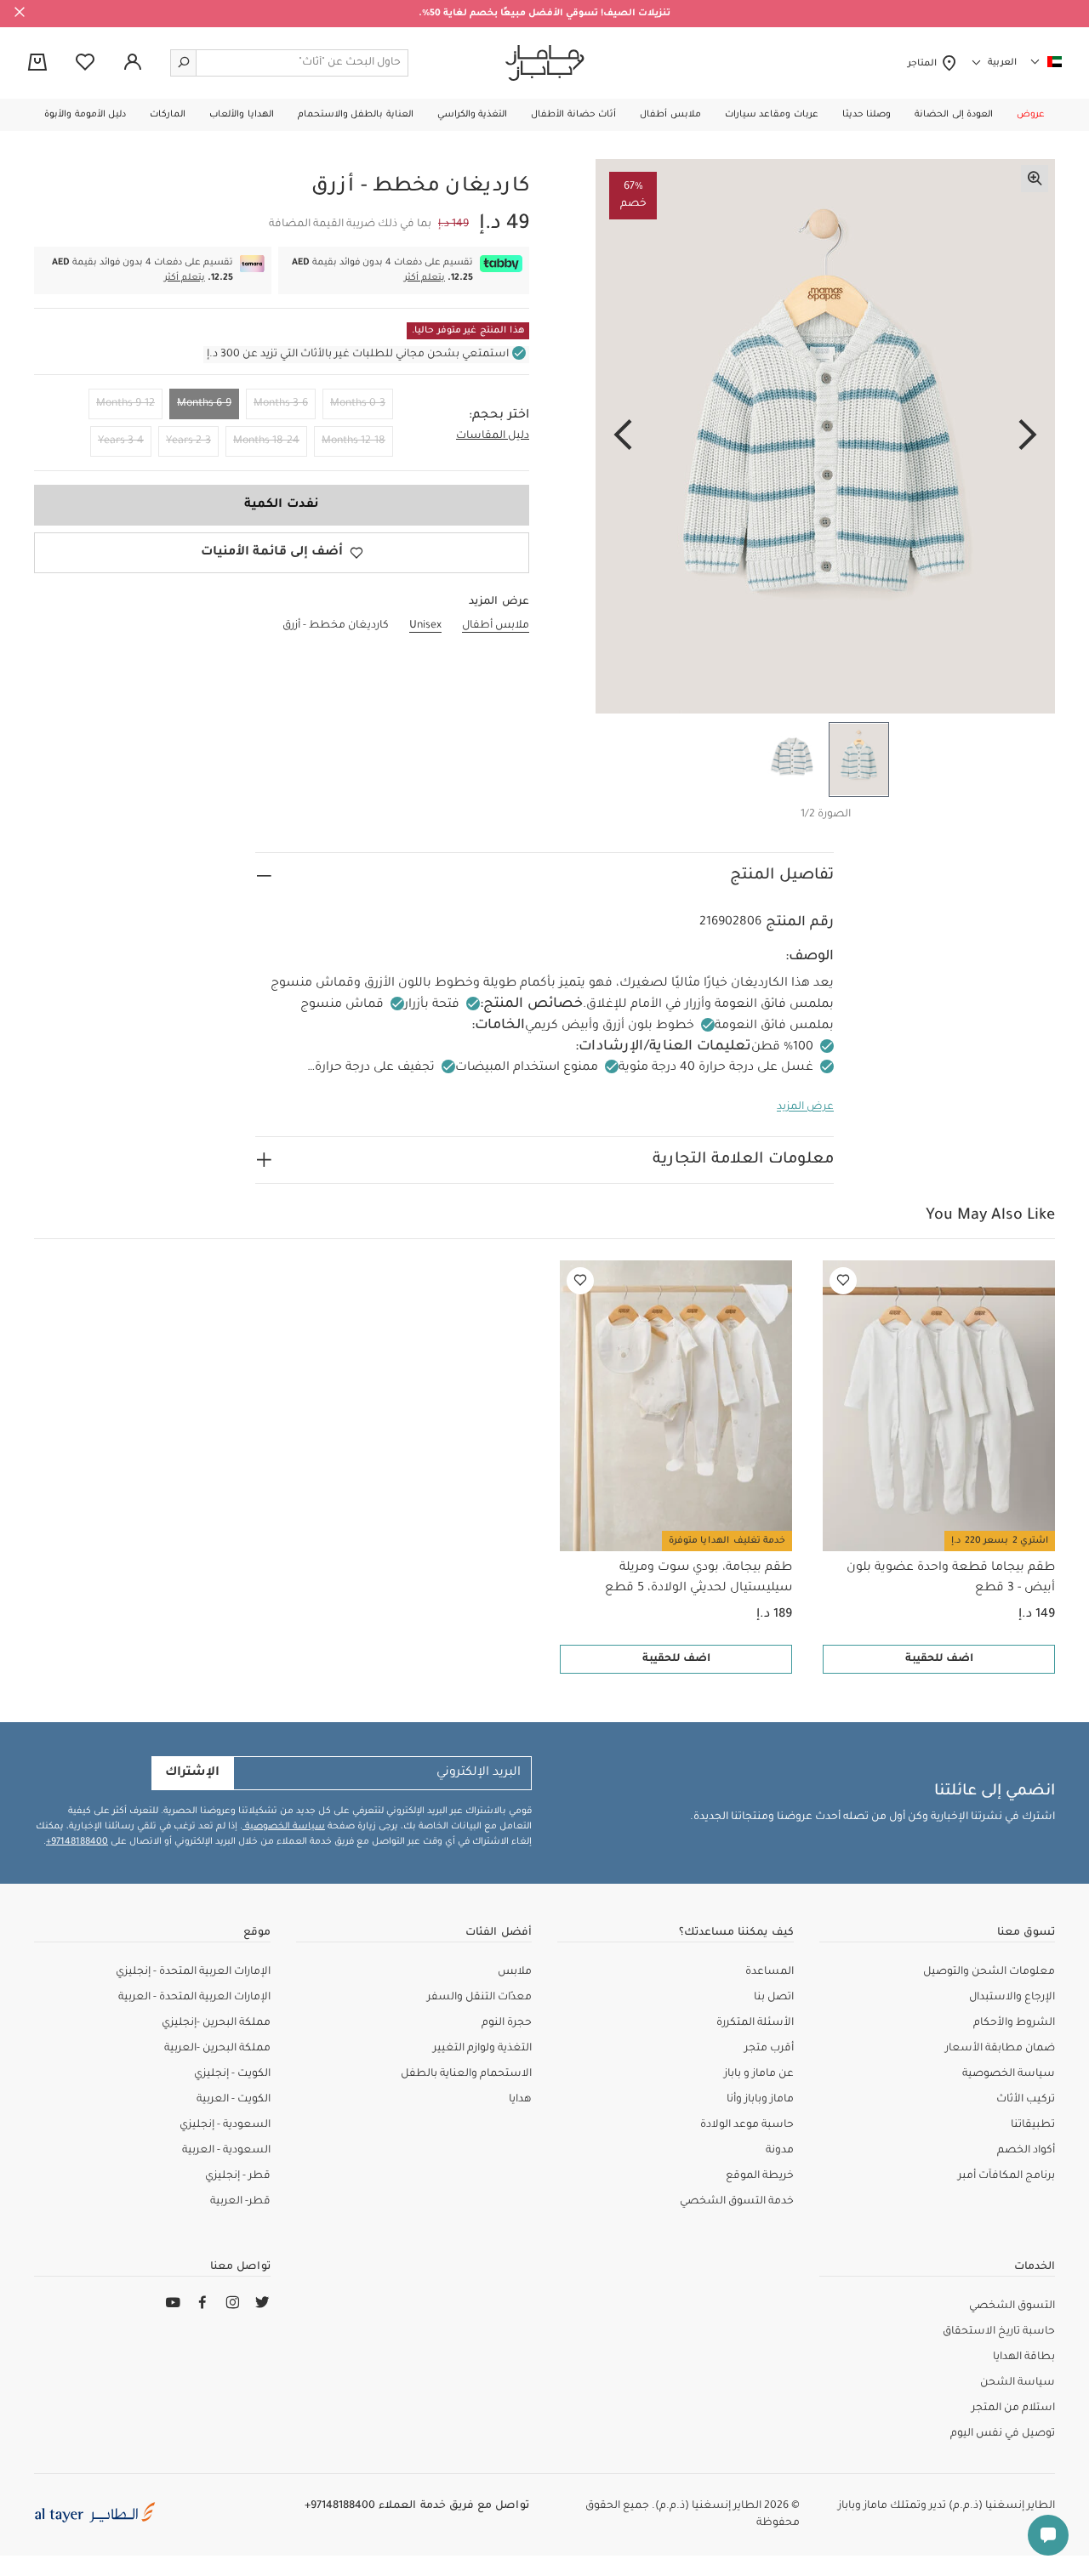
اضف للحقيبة (939, 1659)
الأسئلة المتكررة (755, 2023)
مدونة (780, 2151)
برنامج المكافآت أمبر (1006, 2176)
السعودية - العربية (226, 2151)
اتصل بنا (774, 1998)
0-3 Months (358, 404)
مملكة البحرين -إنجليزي (216, 2023)
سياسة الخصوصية (284, 1827)
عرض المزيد (805, 1107)
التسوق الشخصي (1012, 2306)
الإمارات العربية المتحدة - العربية (194, 1998)
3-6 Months (281, 404)
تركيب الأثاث (1026, 2100)
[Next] (623, 436)
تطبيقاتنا (1033, 2125)
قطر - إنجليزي (238, 2176)
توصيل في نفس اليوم (1003, 2434)
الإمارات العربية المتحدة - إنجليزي (193, 1972)
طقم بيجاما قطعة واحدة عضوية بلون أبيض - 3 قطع (951, 1578)
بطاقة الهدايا (1024, 2357)
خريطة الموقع (760, 2176)
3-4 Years (121, 441)
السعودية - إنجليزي (225, 2125)
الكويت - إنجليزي (232, 2074)
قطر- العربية (240, 2202)
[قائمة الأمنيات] (843, 1281)
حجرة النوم (507, 2023)
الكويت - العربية (234, 2100)
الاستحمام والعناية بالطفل (466, 2074)
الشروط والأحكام (1014, 2023)
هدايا (520, 2100)
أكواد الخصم (1026, 2151)
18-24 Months (266, 441)
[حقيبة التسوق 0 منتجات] (37, 64)
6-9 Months (204, 404)
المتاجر (924, 64)
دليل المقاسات (493, 436)
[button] (1031, 115)
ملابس (515, 1972)
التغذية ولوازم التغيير (482, 2049)
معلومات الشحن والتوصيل (989, 1972)
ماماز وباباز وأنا (760, 2100)
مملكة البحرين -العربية (217, 2049)
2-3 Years (188, 441)
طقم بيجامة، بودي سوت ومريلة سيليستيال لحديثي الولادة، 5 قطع (698, 1578)
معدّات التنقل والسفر (479, 1998)
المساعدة (770, 1972)
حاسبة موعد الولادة (747, 2125)
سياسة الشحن (1018, 2383)
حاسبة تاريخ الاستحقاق (999, 2332)
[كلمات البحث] (184, 63)
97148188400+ (77, 1842)
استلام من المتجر (1013, 2408)
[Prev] (1028, 436)
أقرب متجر (769, 2049)
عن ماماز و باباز (759, 2074)
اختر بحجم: (499, 416)
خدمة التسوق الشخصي (737, 2202)
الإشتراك (192, 1773)
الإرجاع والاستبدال (1012, 1998)
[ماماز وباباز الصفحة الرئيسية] (545, 63)
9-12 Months (125, 404)
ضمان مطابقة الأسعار (1000, 2049)
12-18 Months (353, 441)
